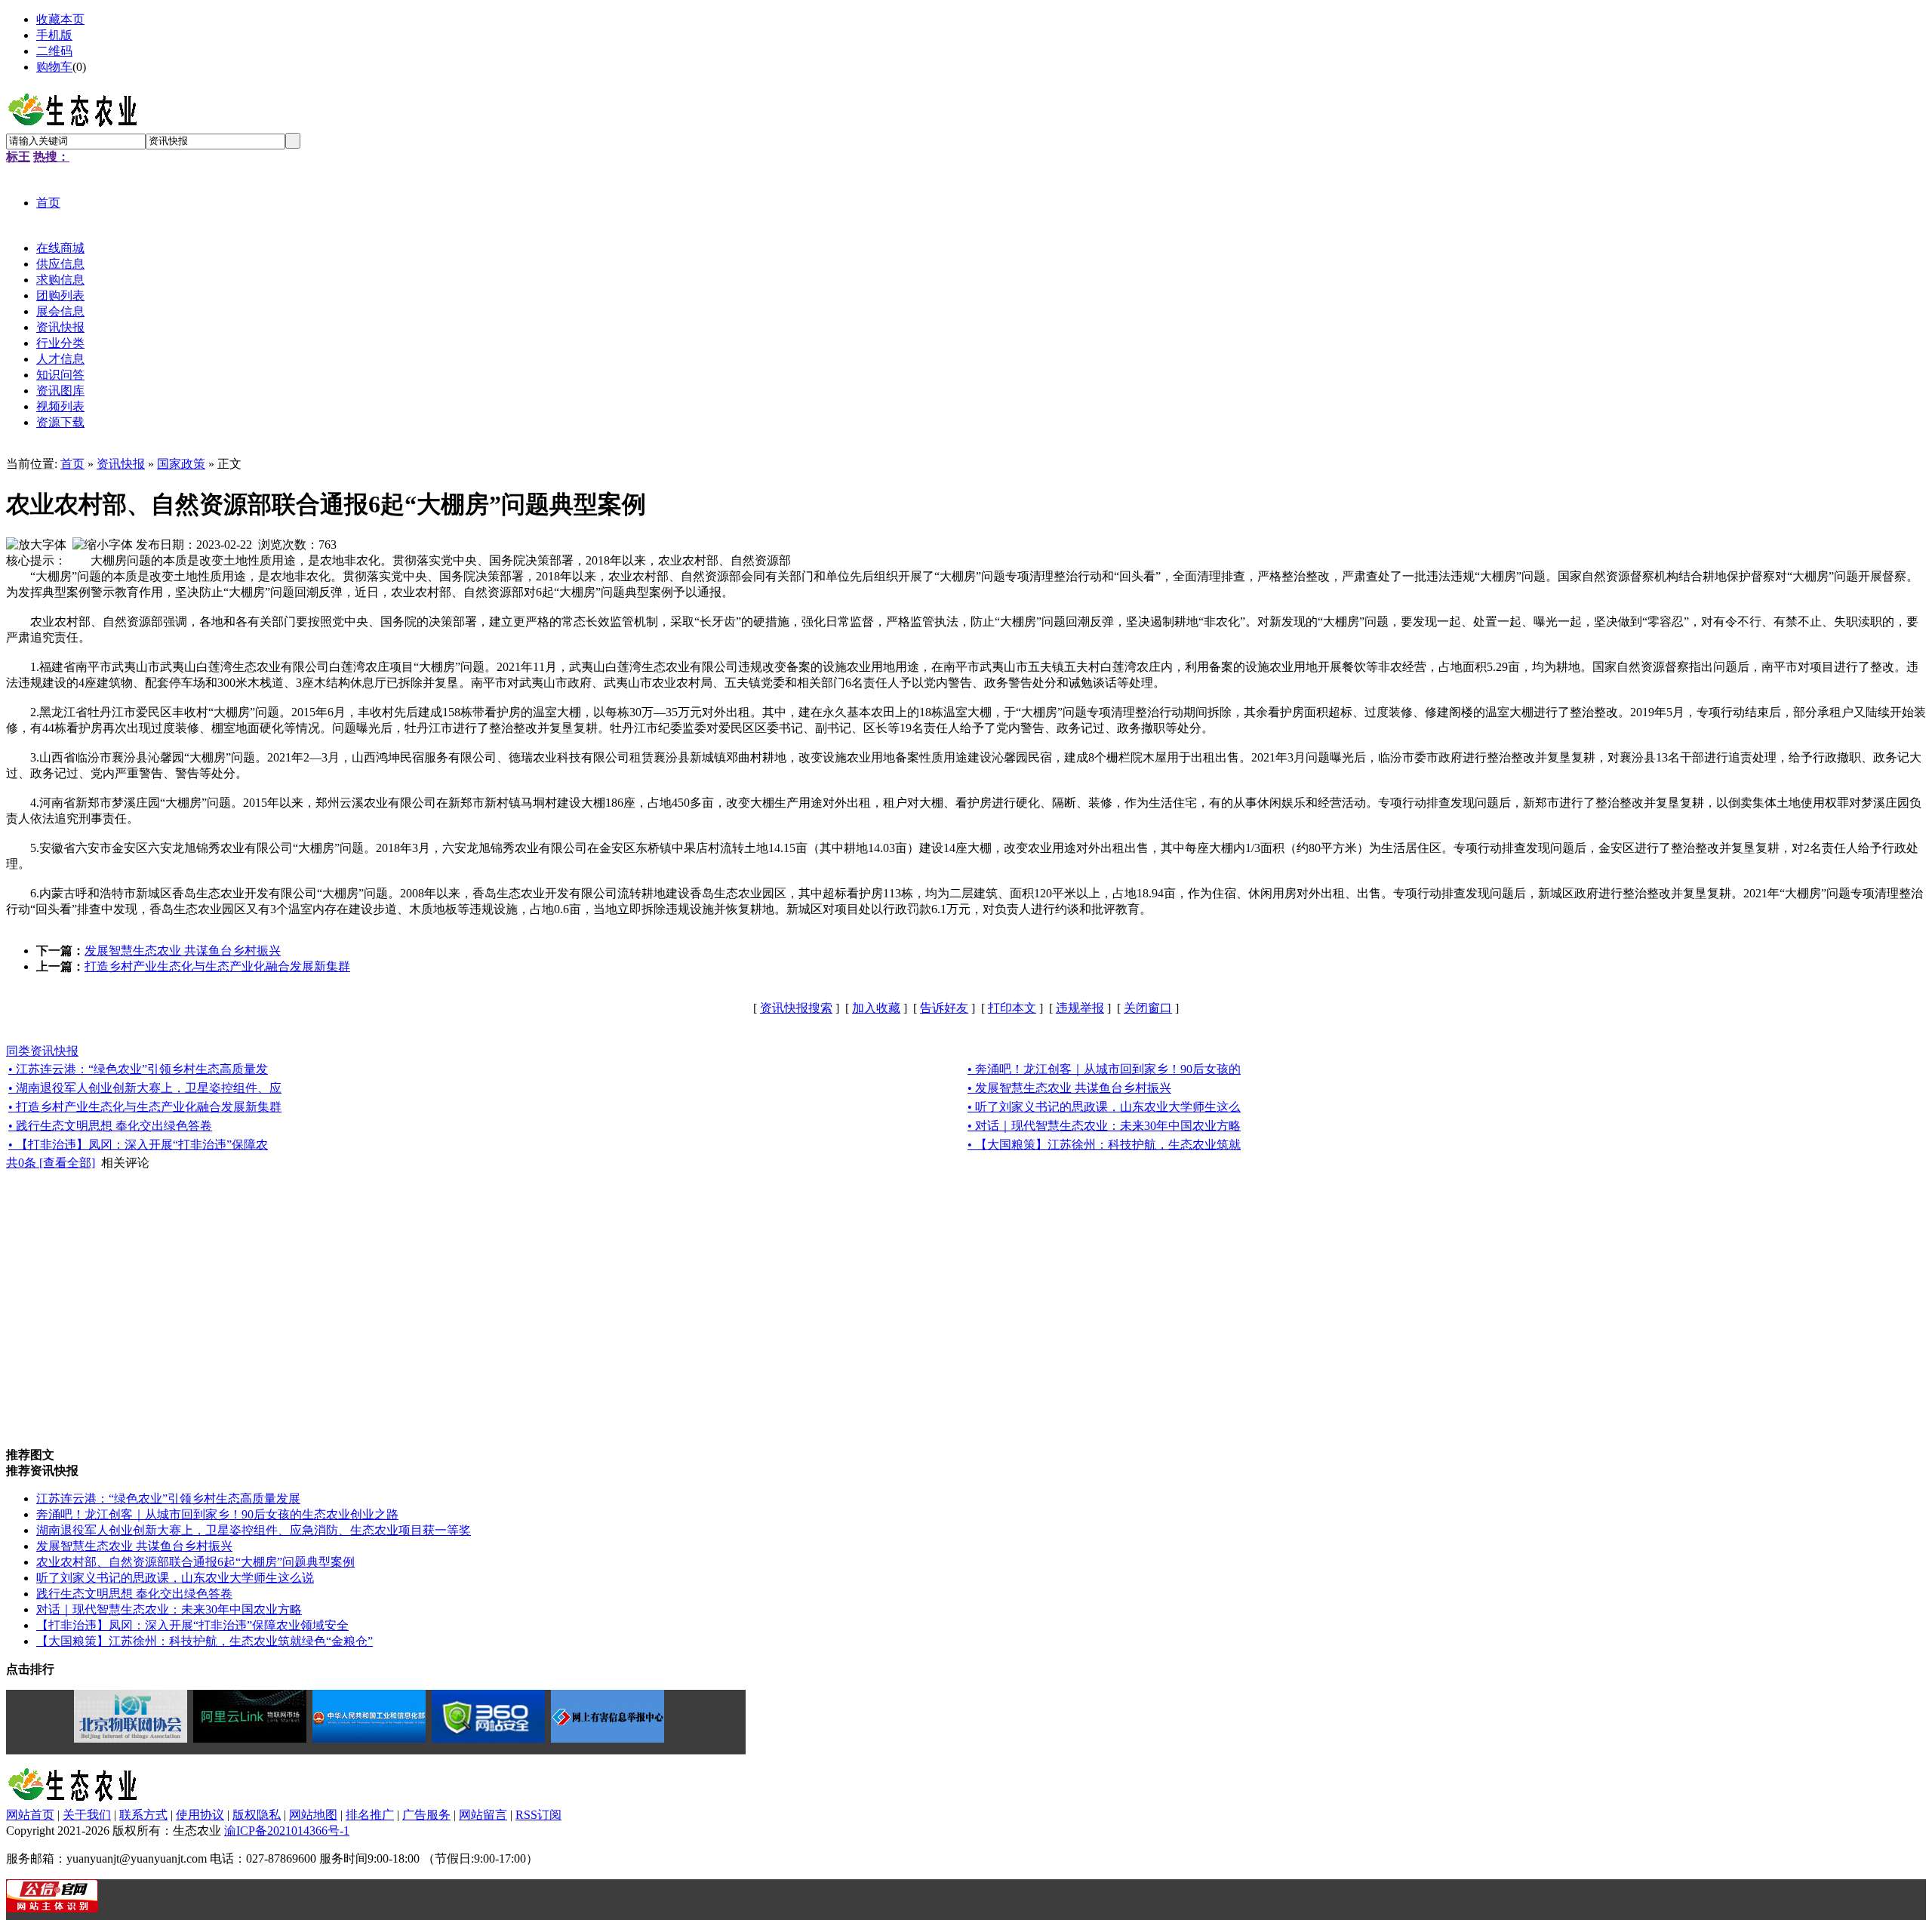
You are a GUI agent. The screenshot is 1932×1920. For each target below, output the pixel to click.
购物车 (54, 67)
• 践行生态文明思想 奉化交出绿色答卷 (110, 1126)
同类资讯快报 (42, 1051)
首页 (72, 464)
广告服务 (426, 1815)
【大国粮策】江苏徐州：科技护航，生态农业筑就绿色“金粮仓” (205, 1641)
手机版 (54, 35)
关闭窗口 (1148, 1008)
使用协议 (200, 1815)
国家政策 (181, 464)
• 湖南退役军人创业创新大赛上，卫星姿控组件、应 (145, 1088)
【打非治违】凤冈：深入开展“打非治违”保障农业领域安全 (192, 1625)
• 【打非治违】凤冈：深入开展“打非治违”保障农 (138, 1145)
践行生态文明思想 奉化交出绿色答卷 (134, 1594)
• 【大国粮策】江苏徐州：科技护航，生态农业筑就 (1104, 1145)
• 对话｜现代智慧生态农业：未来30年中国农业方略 (1104, 1126)
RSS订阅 (538, 1815)
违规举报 (1080, 1008)
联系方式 (143, 1815)
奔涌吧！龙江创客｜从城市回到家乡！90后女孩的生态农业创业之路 (217, 1514)
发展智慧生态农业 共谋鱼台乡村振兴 (183, 951)
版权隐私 (257, 1815)
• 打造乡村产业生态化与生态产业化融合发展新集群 (145, 1107)
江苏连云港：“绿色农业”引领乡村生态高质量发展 (168, 1498)
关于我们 (87, 1815)
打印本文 (1012, 1008)
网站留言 (483, 1815)
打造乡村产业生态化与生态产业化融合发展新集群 (217, 966)
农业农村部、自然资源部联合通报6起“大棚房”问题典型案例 (195, 1562)
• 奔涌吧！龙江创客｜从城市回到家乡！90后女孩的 (1104, 1069)
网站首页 (30, 1815)
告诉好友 (944, 1008)
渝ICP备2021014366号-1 (287, 1831)
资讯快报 (121, 464)
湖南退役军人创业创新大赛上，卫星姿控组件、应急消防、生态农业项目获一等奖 (254, 1530)
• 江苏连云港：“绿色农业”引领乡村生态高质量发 (138, 1069)
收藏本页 (60, 19)
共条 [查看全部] (51, 1163)
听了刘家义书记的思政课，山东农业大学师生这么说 (175, 1578)
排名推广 (370, 1815)
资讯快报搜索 (796, 1008)
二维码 (54, 51)
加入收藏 (876, 1008)
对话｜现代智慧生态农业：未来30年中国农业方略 (169, 1609)
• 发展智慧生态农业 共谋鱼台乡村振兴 (1069, 1088)
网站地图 (313, 1815)
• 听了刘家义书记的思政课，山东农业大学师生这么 (1104, 1107)
